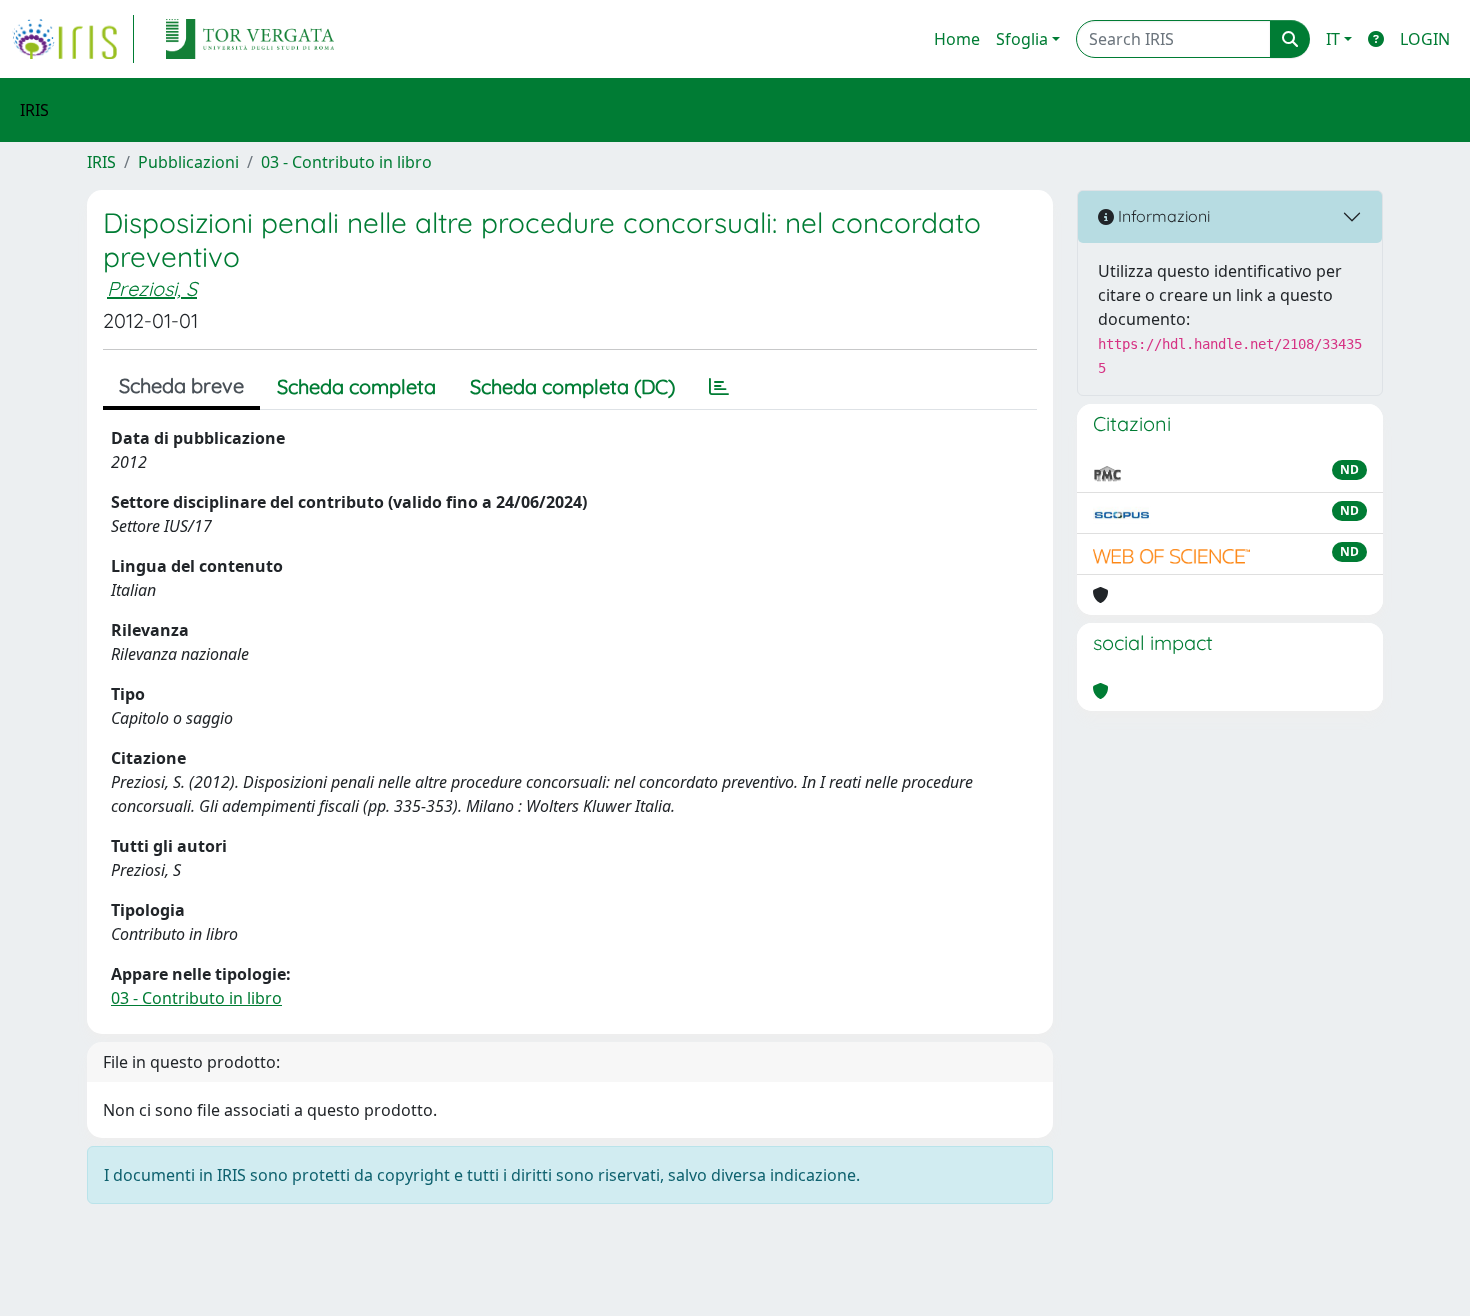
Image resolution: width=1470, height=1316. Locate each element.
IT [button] (1333, 39)
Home (957, 39)
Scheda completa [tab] (356, 386)
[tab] (719, 387)
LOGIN (1425, 39)
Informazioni (1162, 216)
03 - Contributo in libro (346, 162)
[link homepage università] (250, 39)
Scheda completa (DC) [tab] (572, 386)
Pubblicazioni (188, 162)
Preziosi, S (152, 288)
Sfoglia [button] (1022, 39)
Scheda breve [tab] (181, 385)
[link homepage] (73, 39)
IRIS (101, 162)
